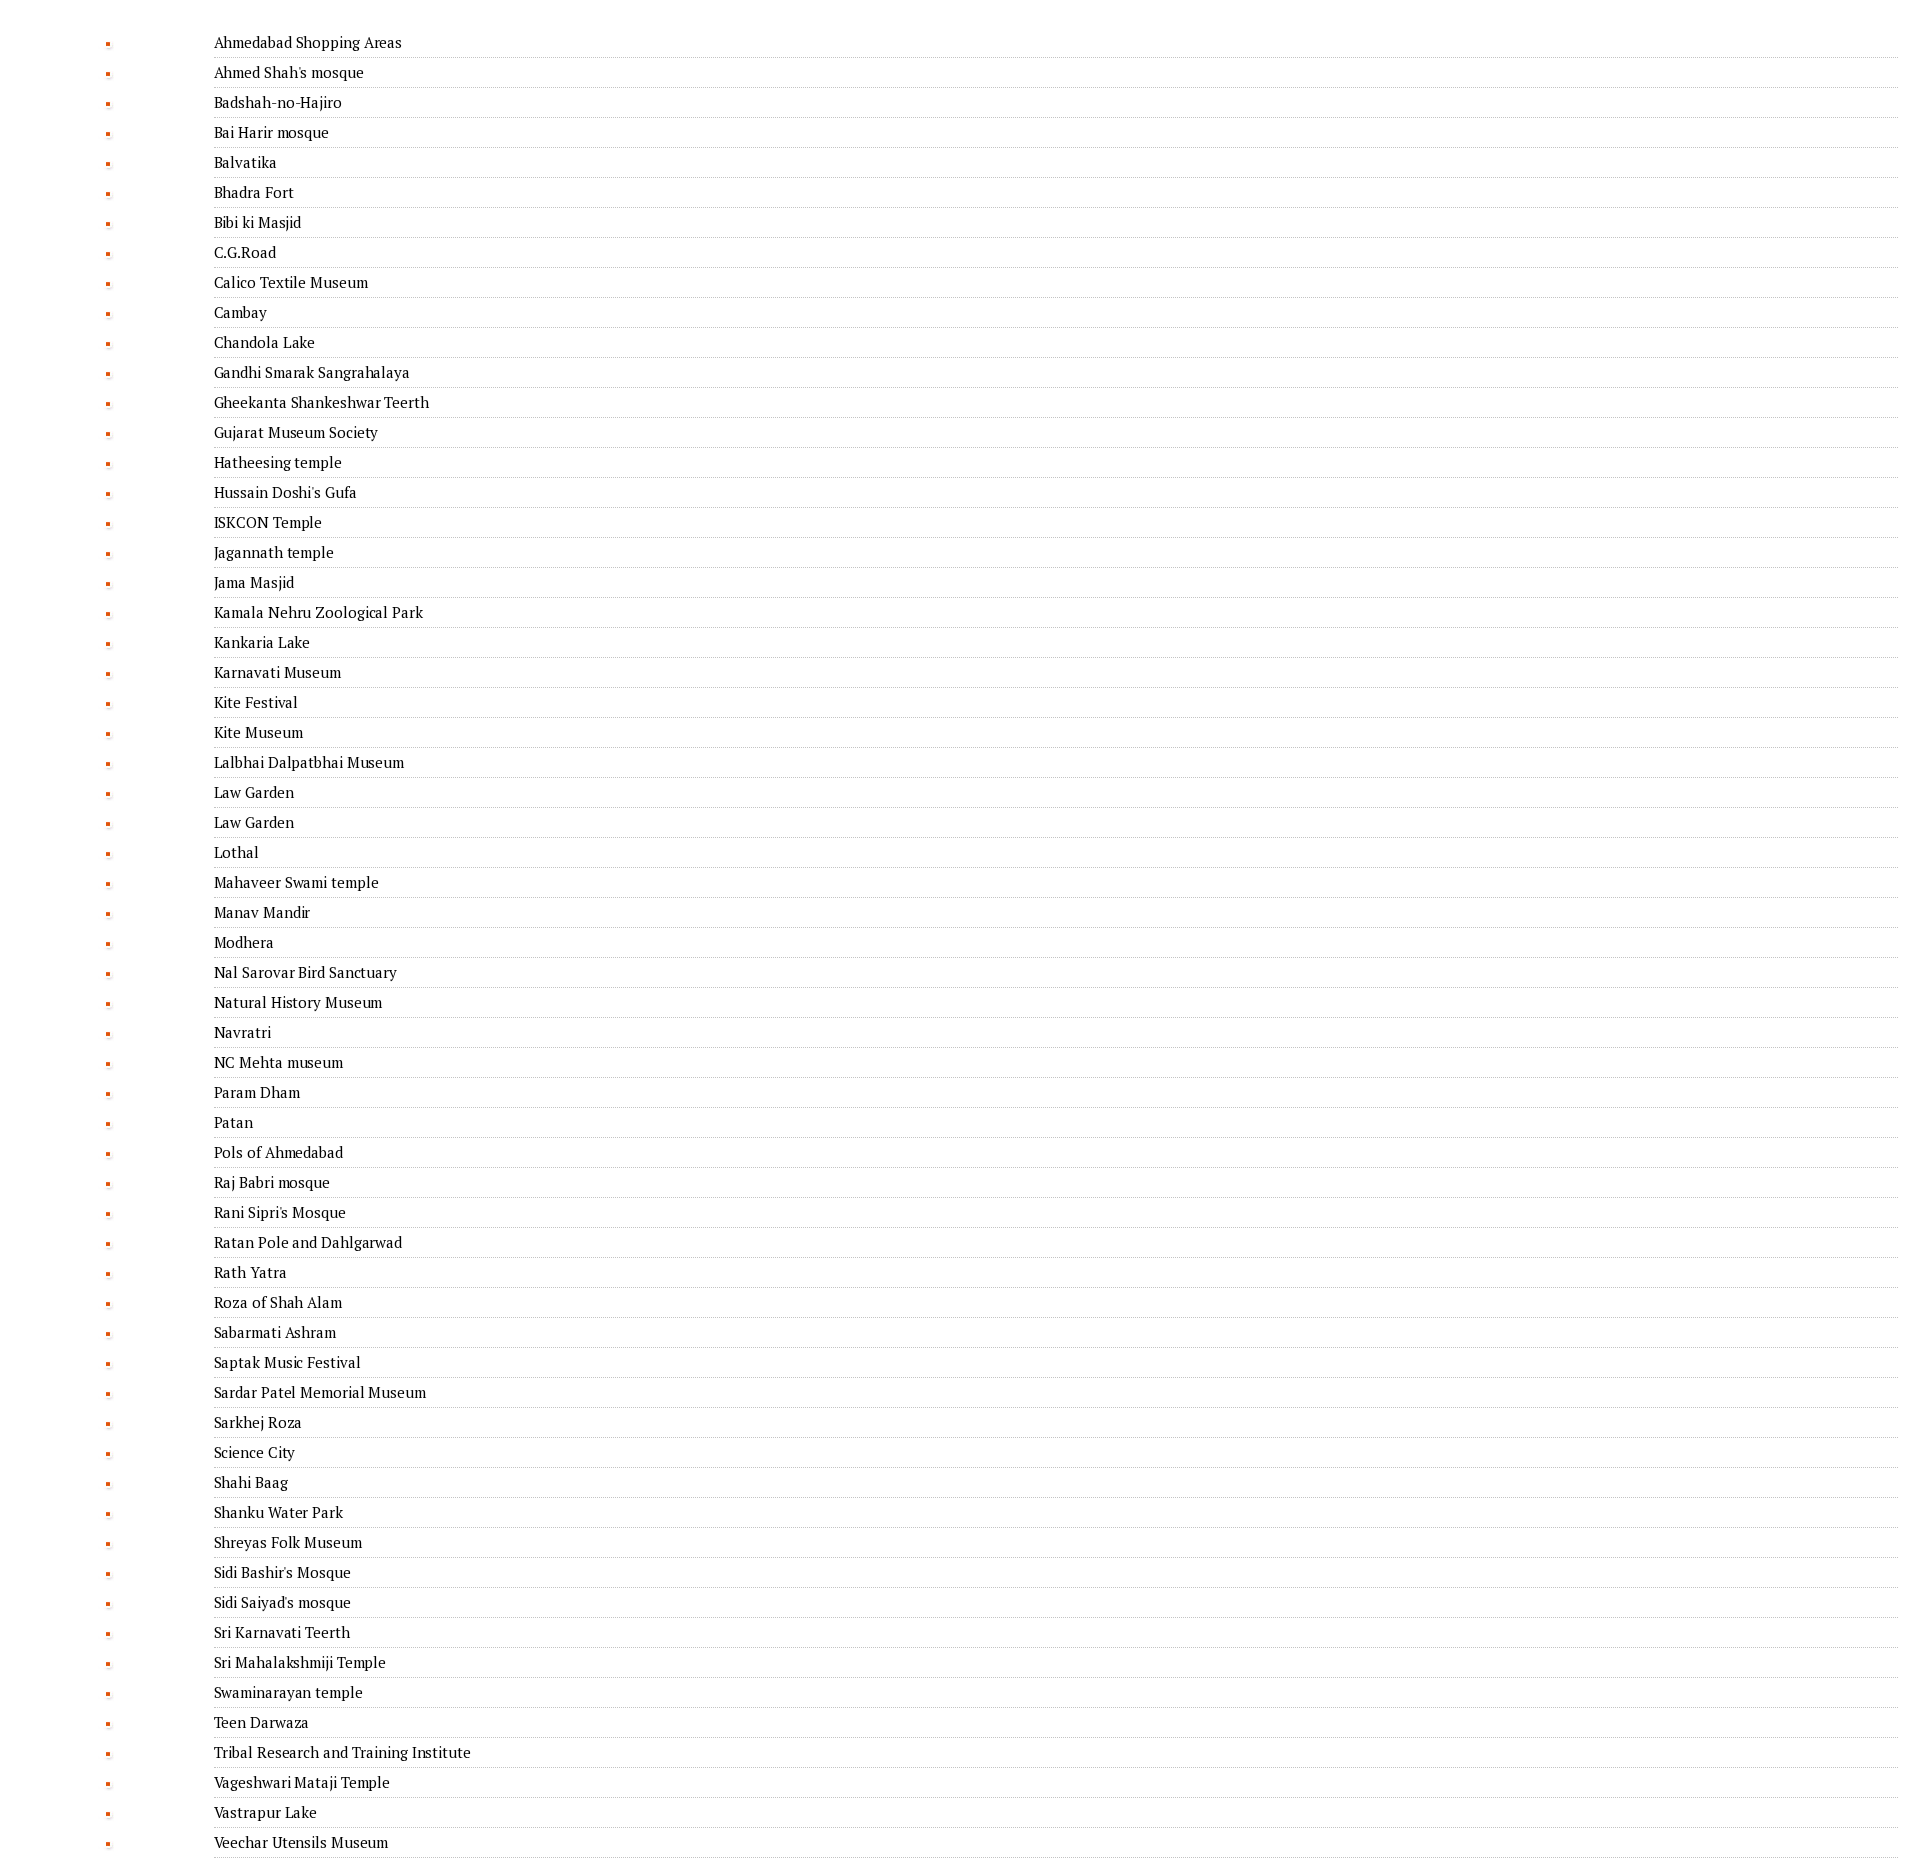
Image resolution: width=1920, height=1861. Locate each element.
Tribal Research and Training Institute (342, 1752)
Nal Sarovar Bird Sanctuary (305, 972)
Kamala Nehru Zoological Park (318, 612)
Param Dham (257, 1092)
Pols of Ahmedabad (278, 1152)
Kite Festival (256, 702)
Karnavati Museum (277, 672)
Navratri (242, 1032)
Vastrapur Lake (266, 1812)
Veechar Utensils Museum (301, 1842)
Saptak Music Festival (287, 1362)
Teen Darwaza (262, 1722)
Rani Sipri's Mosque (280, 1212)
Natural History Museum (298, 1002)
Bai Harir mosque (271, 132)
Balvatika (245, 162)
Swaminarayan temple (288, 1692)
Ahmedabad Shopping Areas (308, 42)
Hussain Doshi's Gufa (285, 492)
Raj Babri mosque (272, 1182)
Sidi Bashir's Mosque (282, 1572)
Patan (234, 1122)
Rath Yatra (250, 1272)
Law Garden (254, 792)
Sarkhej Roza (258, 1422)
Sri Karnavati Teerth (282, 1632)
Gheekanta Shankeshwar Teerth (321, 402)
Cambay (240, 312)
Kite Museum (258, 732)
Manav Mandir (262, 912)
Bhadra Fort (254, 192)
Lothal (236, 852)
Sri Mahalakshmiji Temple (300, 1662)
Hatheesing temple (278, 462)
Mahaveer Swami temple (296, 882)
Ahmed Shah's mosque (289, 72)
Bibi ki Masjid (258, 222)
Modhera (244, 942)
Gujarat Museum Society (296, 432)
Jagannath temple (274, 552)
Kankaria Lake (262, 642)
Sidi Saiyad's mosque (282, 1602)
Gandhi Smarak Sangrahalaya (312, 372)
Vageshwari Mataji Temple (302, 1782)
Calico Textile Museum (291, 282)
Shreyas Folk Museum (288, 1542)
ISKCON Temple (268, 522)
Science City (255, 1452)
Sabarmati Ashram (275, 1332)
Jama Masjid (254, 582)
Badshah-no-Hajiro (278, 102)
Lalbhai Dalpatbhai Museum (309, 762)
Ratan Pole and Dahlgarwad (308, 1242)
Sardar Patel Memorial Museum (320, 1392)
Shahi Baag (251, 1482)
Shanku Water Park (278, 1512)
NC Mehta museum (279, 1062)
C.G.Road (245, 252)
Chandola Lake (265, 342)
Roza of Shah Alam (278, 1302)
